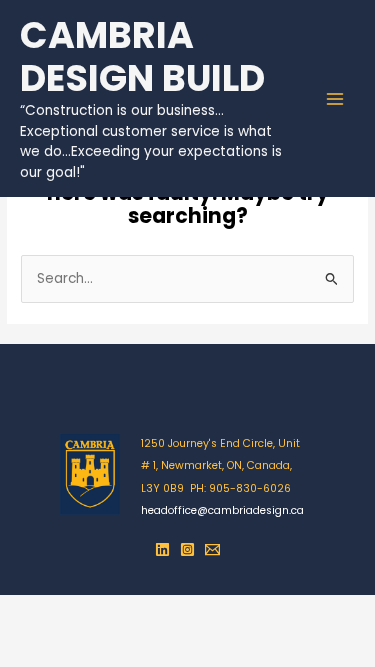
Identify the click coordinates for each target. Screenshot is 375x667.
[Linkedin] (162, 549)
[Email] (212, 549)
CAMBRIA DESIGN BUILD (142, 57)
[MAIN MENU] (335, 98)
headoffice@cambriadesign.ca (222, 510)
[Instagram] (187, 549)
